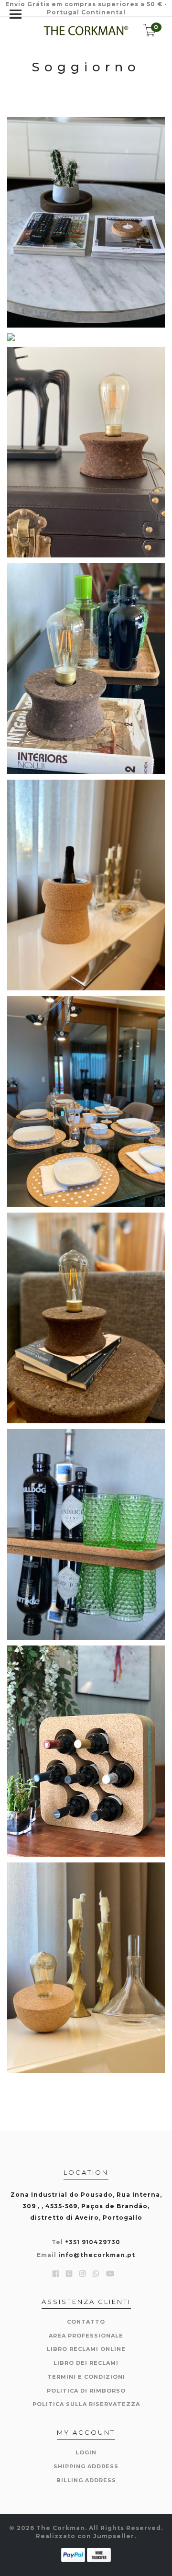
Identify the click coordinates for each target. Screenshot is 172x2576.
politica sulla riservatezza (86, 2404)
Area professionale (86, 2336)
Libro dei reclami (86, 2363)
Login (86, 2452)
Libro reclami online (86, 2349)
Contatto (86, 2322)
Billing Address (86, 2480)
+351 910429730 (93, 2242)
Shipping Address (86, 2466)
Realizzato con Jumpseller (85, 2536)
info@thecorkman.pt (97, 2255)
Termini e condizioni (86, 2377)
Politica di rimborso (86, 2391)
